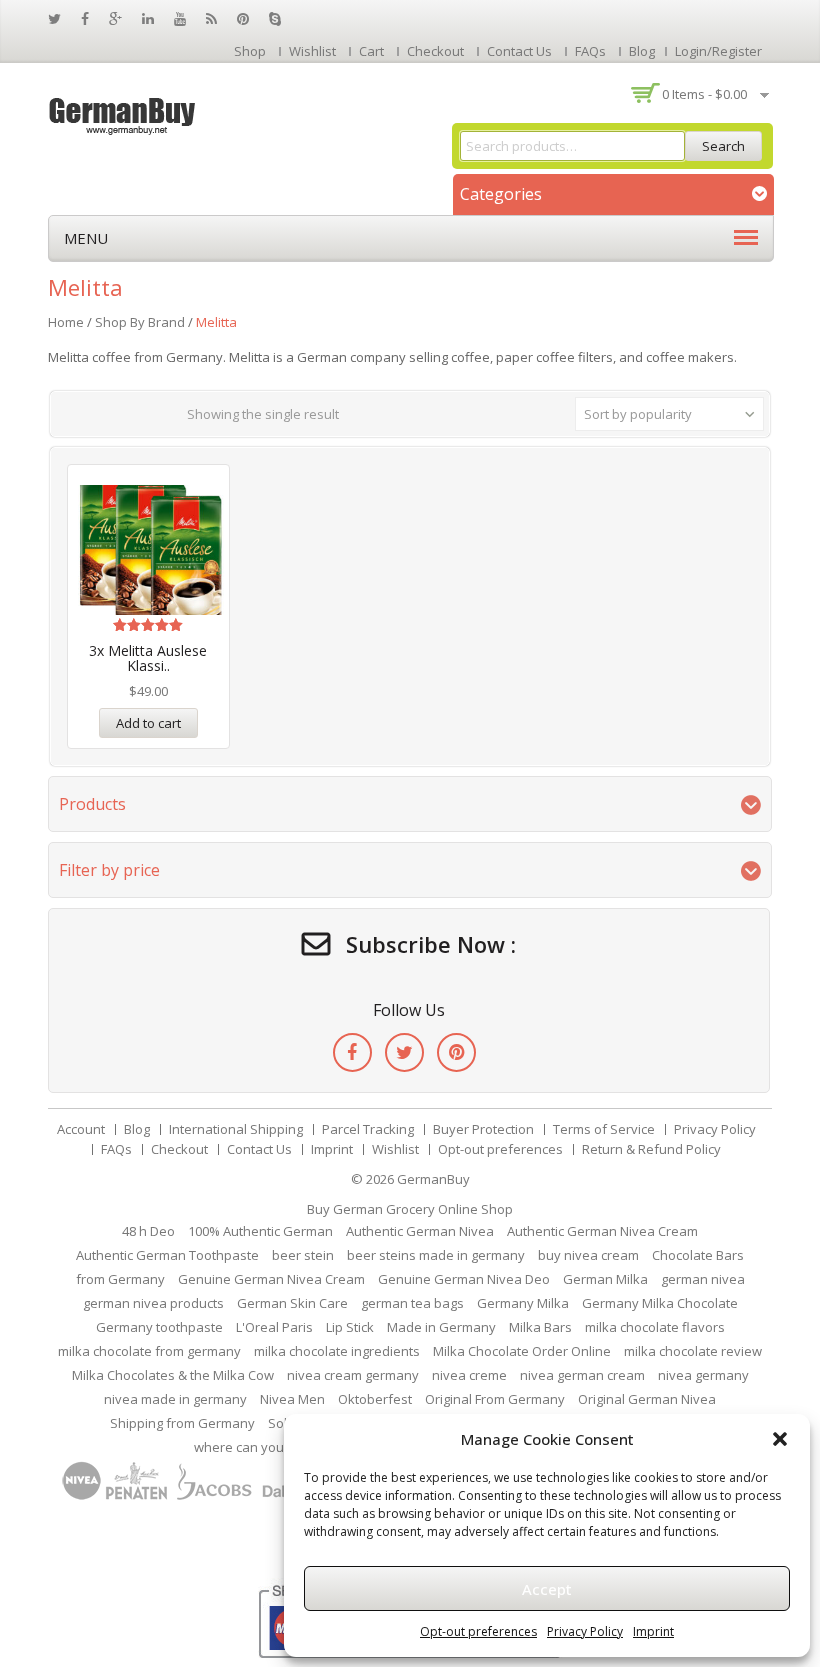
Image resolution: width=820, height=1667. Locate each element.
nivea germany (703, 1375)
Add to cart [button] (148, 723)
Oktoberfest (375, 1399)
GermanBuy (433, 1179)
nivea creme (469, 1375)
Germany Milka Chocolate (660, 1303)
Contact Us (519, 51)
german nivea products (153, 1303)
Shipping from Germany (182, 1423)
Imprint (653, 1631)
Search (723, 146)
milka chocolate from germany (149, 1351)
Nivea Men (292, 1399)
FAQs (590, 51)
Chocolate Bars (698, 1255)
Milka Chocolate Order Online (522, 1351)
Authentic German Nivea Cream (602, 1231)
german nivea (703, 1279)
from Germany (120, 1279)
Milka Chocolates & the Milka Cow (173, 1375)
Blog (642, 51)
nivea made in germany (175, 1399)
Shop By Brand (140, 322)
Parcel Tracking (368, 1129)
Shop (250, 51)
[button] (780, 1439)
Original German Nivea (647, 1399)
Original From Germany (495, 1399)
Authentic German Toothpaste (167, 1255)
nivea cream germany (353, 1375)
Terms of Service (604, 1129)
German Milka (605, 1279)
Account (81, 1129)
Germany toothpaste (159, 1327)
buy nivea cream (588, 1255)
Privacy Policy (585, 1631)
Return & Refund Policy (651, 1149)
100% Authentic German (260, 1231)
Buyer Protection (483, 1129)
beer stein (303, 1255)
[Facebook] (352, 1052)
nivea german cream (582, 1375)
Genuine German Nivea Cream (271, 1279)
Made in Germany (441, 1327)
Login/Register (718, 51)
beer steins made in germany (436, 1255)
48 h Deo (148, 1231)
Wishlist (312, 51)
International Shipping (236, 1129)
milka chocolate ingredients (337, 1351)
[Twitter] (404, 1052)
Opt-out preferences (478, 1631)
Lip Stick (350, 1327)
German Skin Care (292, 1303)
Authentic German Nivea (420, 1231)
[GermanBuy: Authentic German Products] (123, 114)
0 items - (704, 94)
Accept (547, 1589)
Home (66, 322)
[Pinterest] (456, 1052)
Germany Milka (523, 1303)
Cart (371, 51)
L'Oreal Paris (274, 1327)
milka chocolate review (693, 1351)
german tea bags (412, 1303)
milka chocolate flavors (655, 1327)
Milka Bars (540, 1327)
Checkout (435, 51)
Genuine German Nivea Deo (464, 1279)
